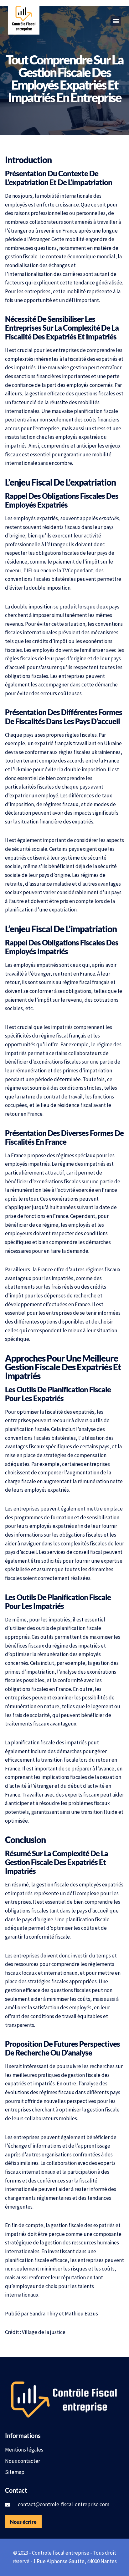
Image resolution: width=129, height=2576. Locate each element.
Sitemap (15, 2472)
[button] (116, 21)
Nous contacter (23, 2461)
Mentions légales (24, 2450)
